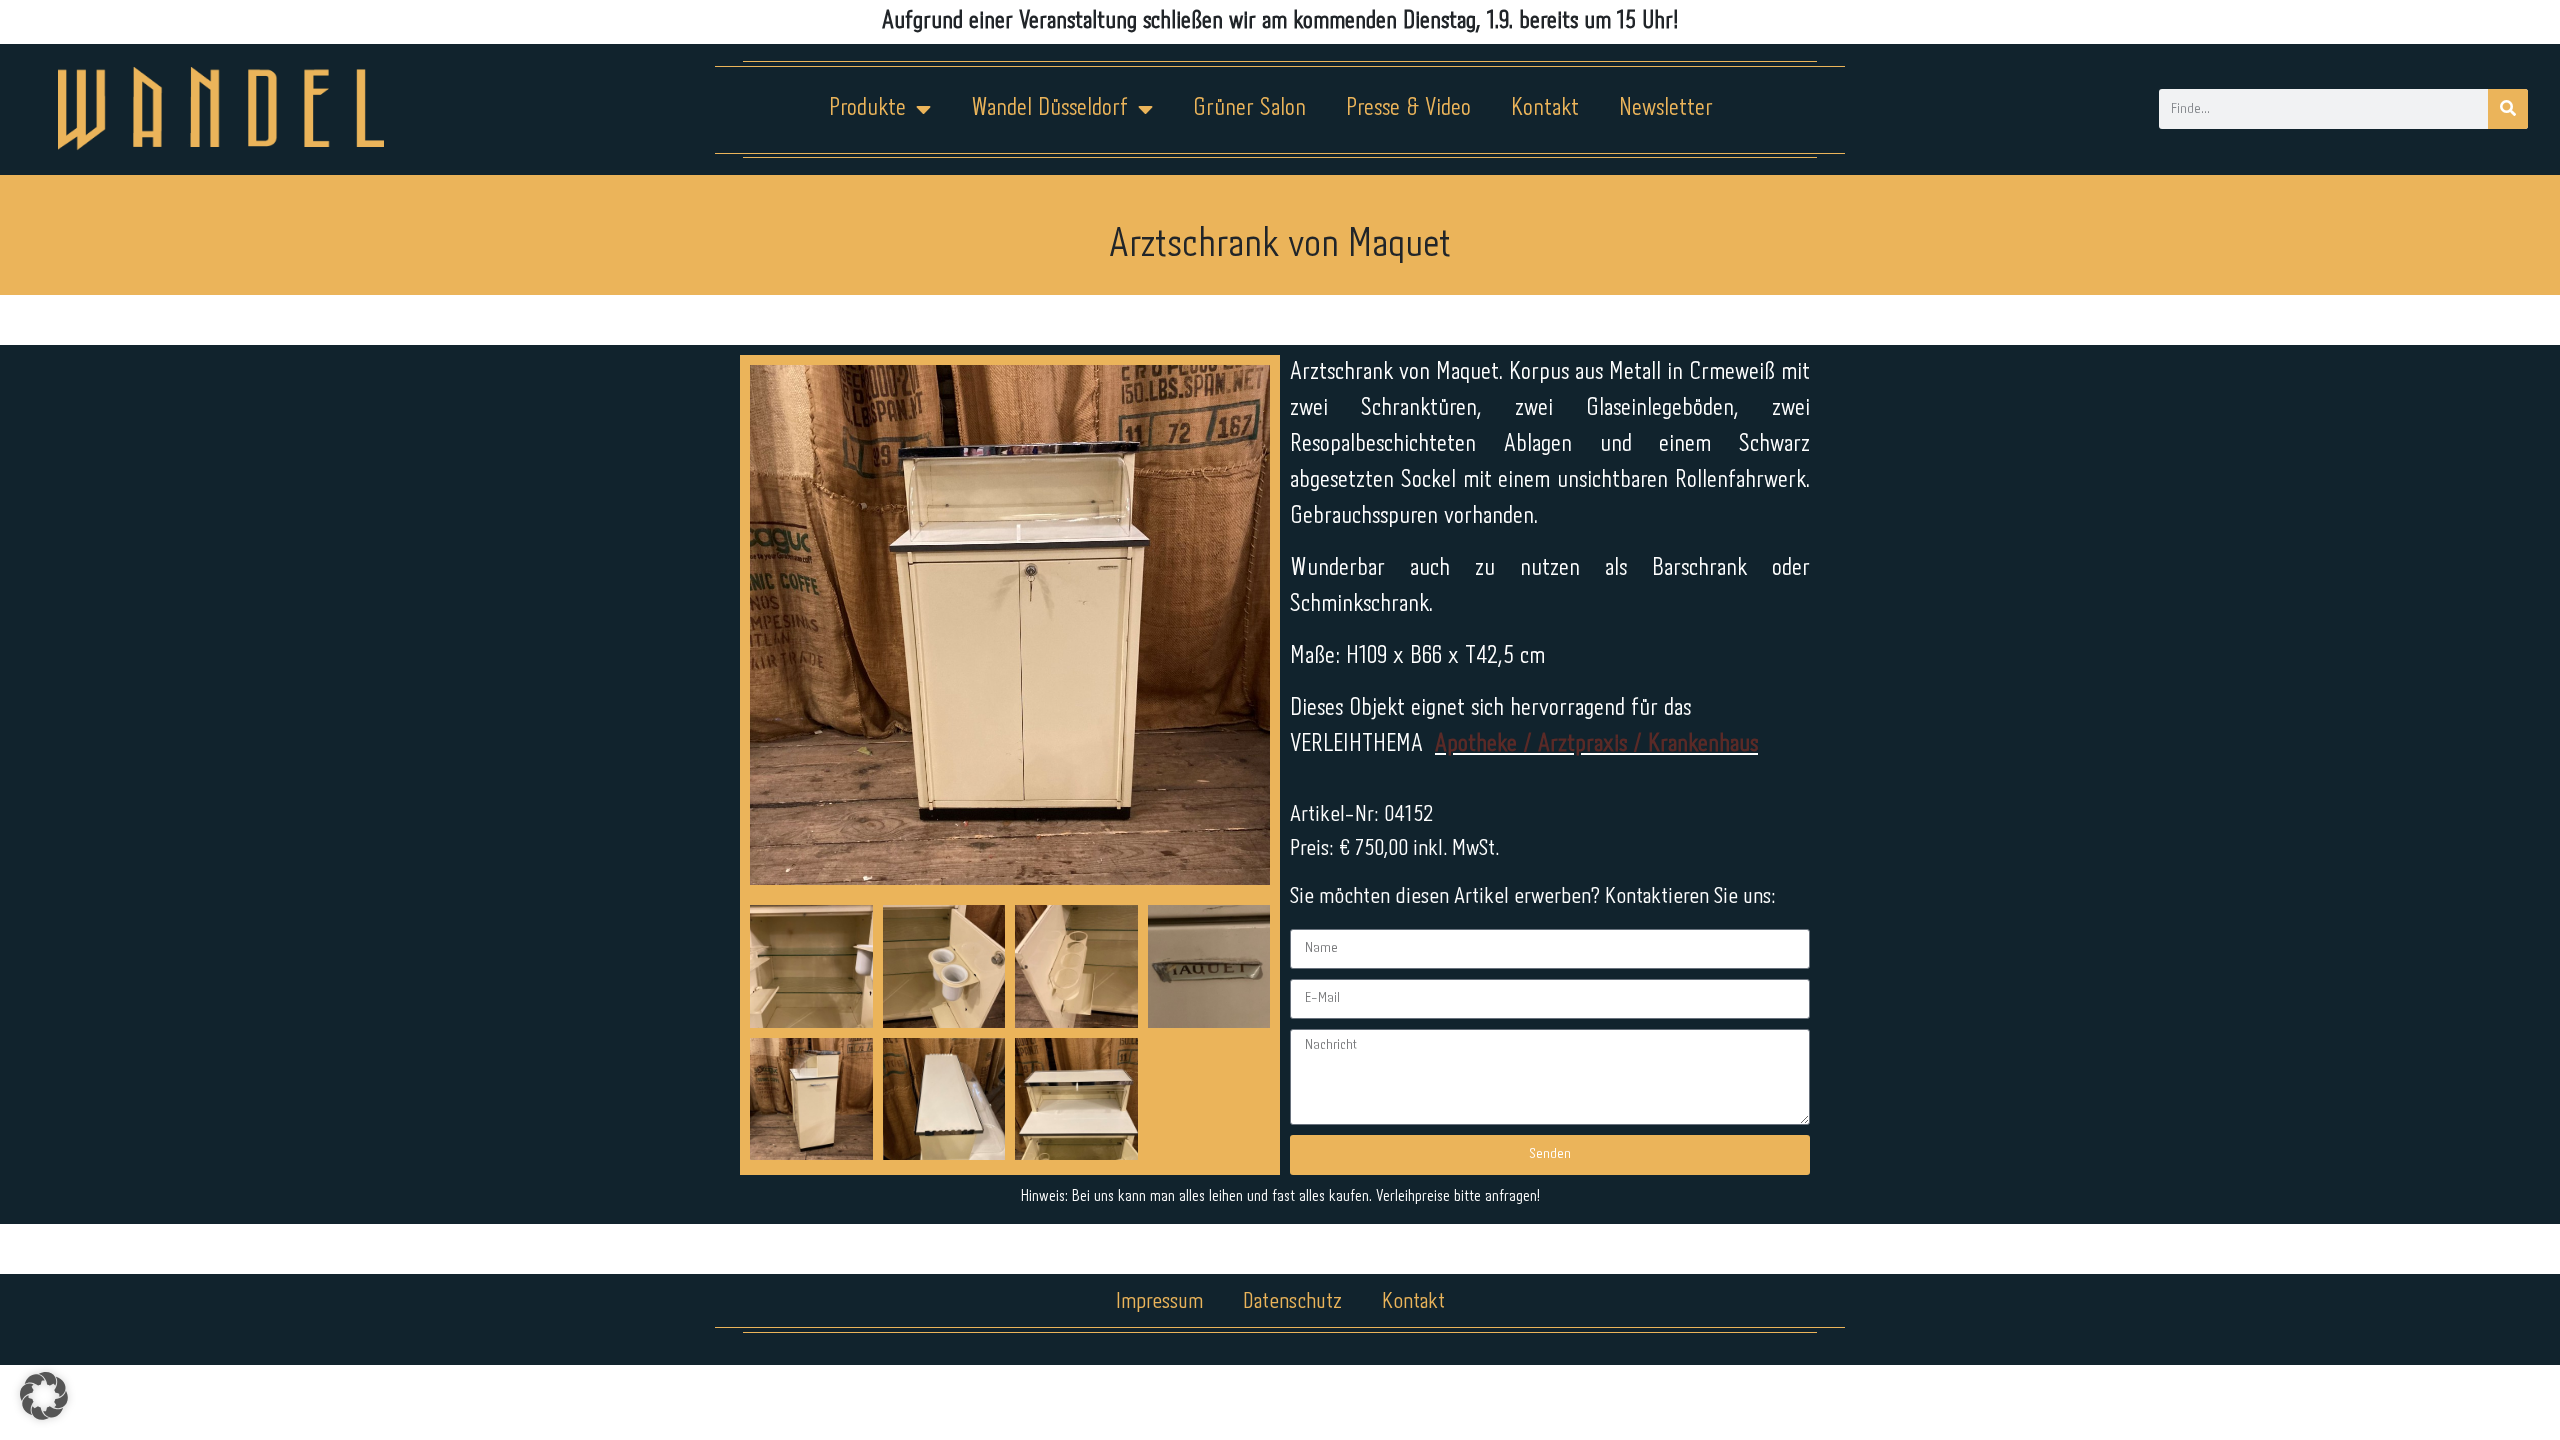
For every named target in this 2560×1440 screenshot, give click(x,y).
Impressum (1159, 1302)
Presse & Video (1408, 108)
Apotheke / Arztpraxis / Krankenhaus (1596, 744)
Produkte (867, 108)
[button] (44, 1396)
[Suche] (2508, 109)
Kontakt (1545, 108)
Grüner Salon (1249, 108)
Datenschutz (1292, 1302)
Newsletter (1666, 108)
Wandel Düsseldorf (1049, 108)
